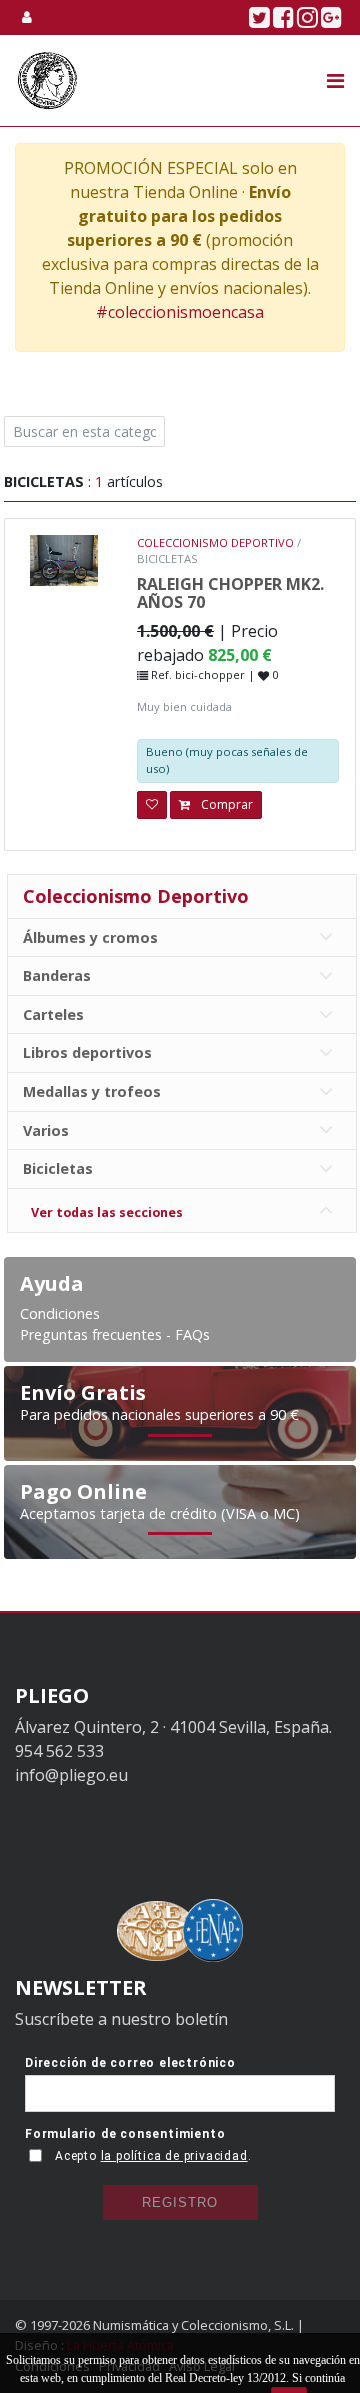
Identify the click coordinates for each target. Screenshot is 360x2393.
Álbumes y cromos (92, 937)
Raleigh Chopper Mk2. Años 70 (230, 593)
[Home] (47, 80)
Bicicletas (60, 1168)
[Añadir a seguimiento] (152, 805)
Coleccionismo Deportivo (136, 896)
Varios (48, 1130)
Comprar (225, 804)
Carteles (55, 1014)
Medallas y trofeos (94, 1091)
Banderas (59, 975)
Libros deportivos (89, 1052)
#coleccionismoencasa (180, 312)
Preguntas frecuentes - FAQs (115, 1334)
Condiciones (60, 1313)
